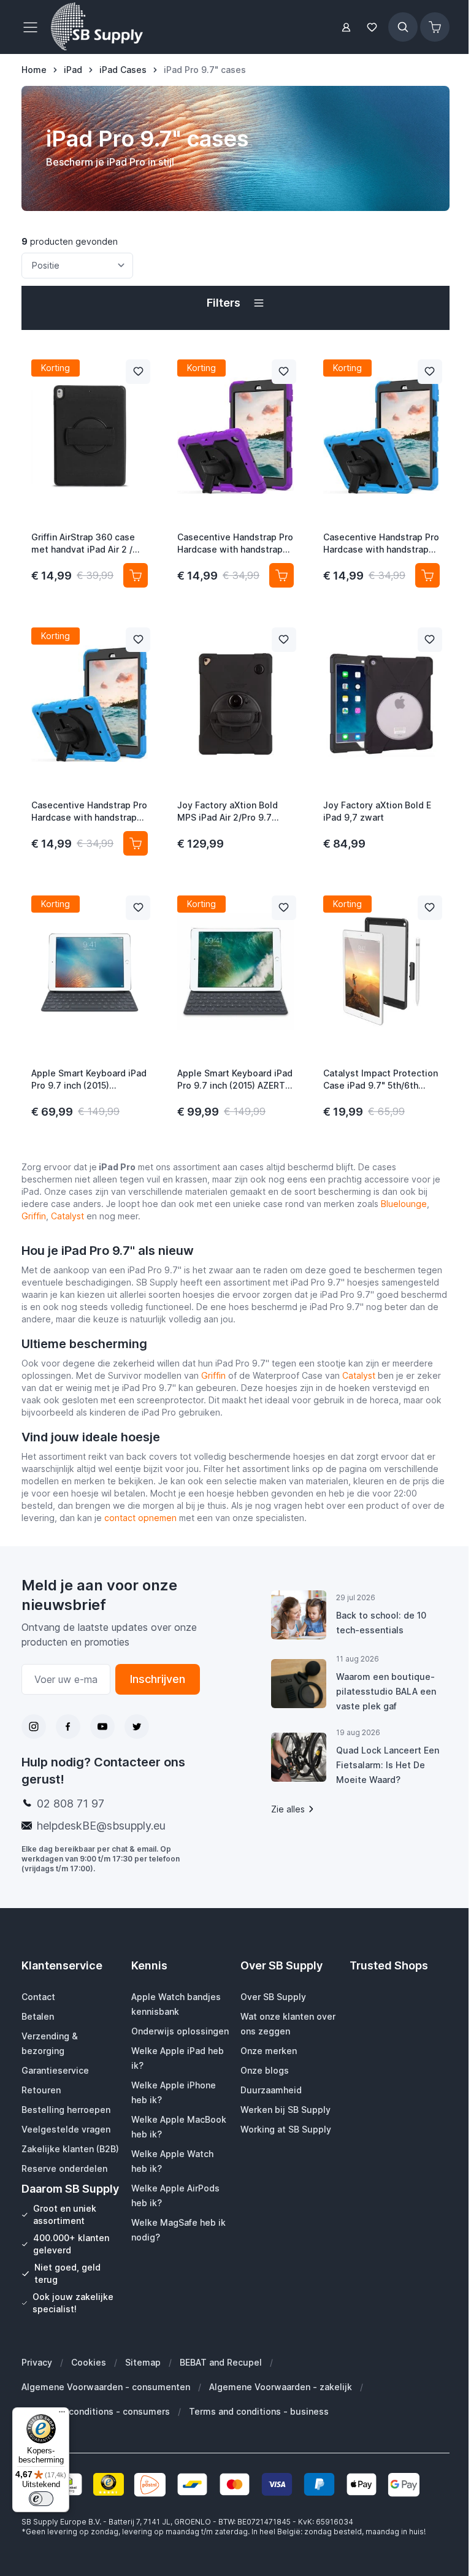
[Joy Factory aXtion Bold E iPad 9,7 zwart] (381, 703)
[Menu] (62, 2415)
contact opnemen (140, 1518)
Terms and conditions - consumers (96, 2411)
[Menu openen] (34, 27)
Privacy (37, 2362)
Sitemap (143, 2362)
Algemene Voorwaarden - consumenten (106, 2387)
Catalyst (67, 1216)
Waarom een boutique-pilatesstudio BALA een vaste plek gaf (386, 1691)
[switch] (41, 2499)
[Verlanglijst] (372, 27)
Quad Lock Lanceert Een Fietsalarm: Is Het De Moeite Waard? (388, 1765)
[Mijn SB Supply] (346, 27)
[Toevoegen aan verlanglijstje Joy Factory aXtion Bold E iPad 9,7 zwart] (430, 640)
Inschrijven (158, 1679)
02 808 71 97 (71, 1804)
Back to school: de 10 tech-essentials (381, 1623)
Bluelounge (404, 1204)
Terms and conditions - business (259, 2411)
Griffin (34, 1216)
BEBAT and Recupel (221, 2362)
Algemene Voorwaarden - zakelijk (281, 2387)
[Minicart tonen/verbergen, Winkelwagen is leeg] (435, 27)
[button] (235, 303)
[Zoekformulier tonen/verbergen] (403, 27)
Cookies (89, 2362)
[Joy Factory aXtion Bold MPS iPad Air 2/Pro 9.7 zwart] (235, 703)
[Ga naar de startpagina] (97, 27)
